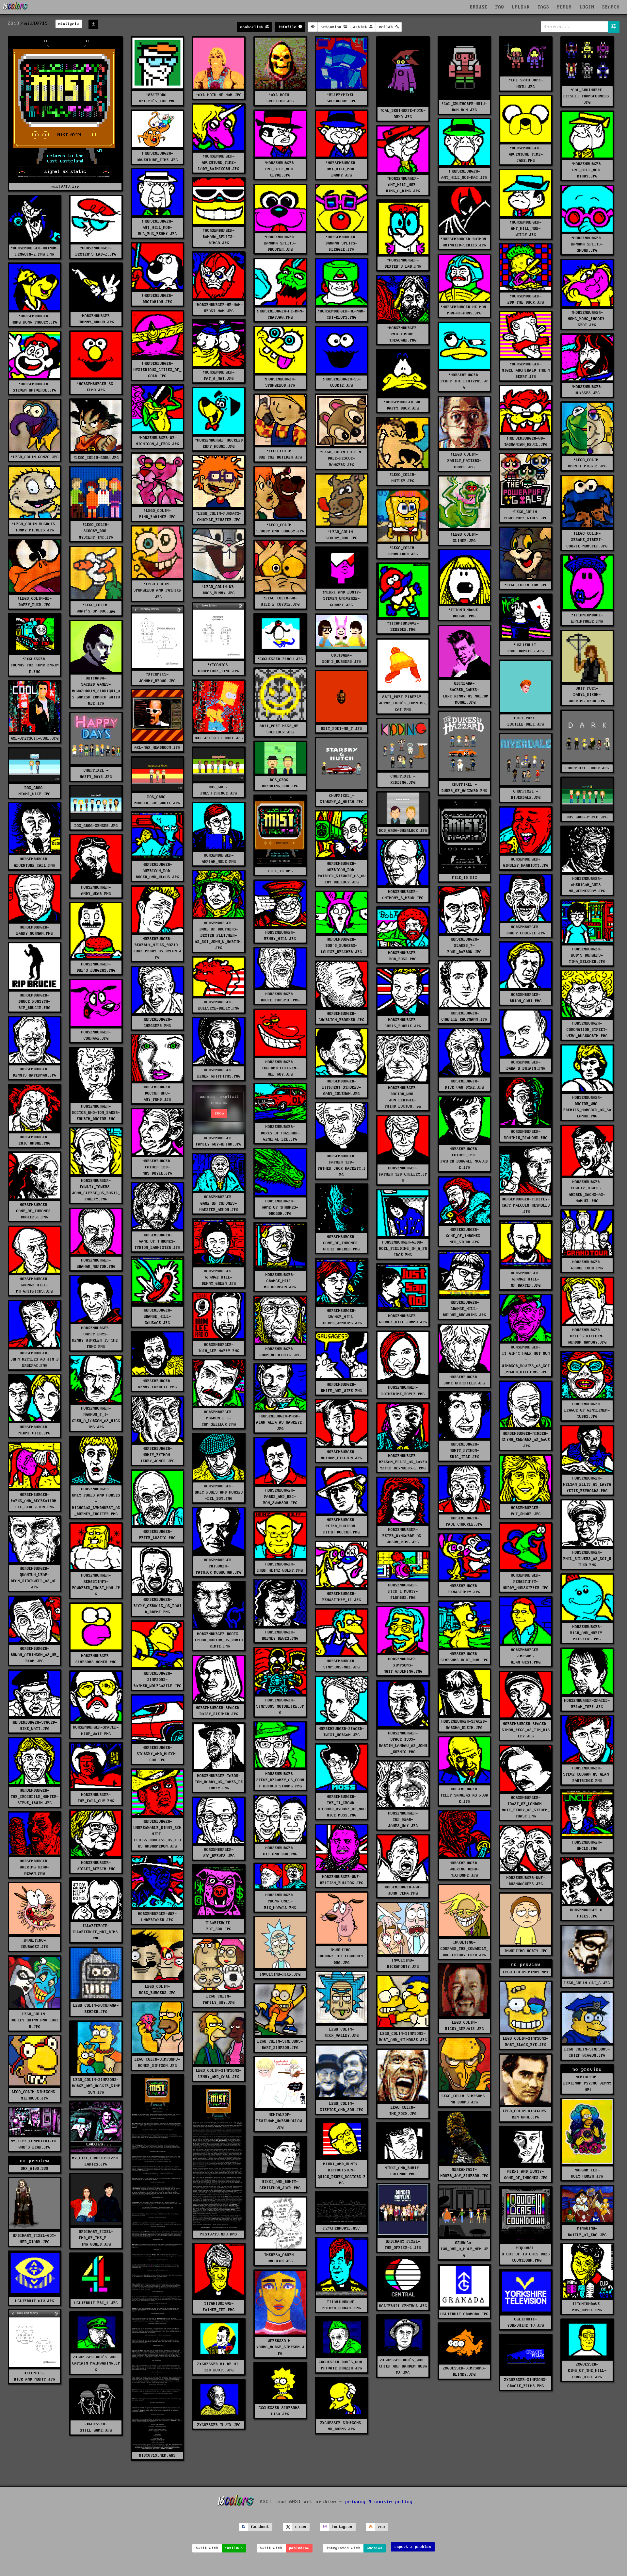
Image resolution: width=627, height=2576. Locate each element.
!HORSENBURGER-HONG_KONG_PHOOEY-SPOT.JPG (587, 319)
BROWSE (479, 7)
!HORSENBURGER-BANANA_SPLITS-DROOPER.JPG (280, 243)
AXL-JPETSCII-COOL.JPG (35, 738)
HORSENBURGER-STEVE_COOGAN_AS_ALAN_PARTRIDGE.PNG (587, 1774)
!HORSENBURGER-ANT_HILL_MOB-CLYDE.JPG (280, 169)
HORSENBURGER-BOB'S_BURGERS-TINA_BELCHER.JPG (587, 955)
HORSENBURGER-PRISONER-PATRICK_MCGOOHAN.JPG (219, 1566)
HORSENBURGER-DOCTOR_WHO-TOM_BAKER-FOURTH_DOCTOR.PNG (96, 1113)
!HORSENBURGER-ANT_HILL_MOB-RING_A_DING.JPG (403, 185)
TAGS (543, 7)
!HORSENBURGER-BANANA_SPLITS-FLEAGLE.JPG (342, 243)
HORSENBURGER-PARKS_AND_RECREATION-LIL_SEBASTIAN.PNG (35, 1501)
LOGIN (587, 7)
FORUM (564, 7)
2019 (14, 24)
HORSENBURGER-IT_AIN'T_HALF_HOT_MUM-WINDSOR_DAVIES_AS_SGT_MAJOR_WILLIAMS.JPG (526, 1360)
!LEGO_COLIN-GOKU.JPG (96, 458)
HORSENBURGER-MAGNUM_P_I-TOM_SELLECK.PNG (219, 1418)
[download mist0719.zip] (93, 24)
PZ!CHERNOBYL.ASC (342, 2228)
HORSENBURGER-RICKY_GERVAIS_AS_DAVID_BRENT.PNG (158, 1606)
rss (382, 2527)
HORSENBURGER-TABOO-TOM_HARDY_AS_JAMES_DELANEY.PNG (219, 1782)
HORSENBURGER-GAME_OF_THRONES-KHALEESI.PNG (35, 1211)
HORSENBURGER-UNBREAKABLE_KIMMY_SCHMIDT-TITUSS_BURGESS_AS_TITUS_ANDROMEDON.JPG (158, 1834)
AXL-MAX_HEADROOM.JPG (157, 748)
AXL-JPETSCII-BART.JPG (219, 738)
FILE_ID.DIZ (465, 878)
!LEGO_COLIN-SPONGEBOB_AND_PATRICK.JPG (158, 590)
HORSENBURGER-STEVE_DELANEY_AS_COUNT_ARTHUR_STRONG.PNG (280, 1780)
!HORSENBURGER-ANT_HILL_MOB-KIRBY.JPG (587, 170)
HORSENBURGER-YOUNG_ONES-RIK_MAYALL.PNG (280, 1901)
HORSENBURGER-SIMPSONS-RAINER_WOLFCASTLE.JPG (158, 1680)
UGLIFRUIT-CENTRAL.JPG (403, 2306)
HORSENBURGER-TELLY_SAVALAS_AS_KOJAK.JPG (465, 1795)
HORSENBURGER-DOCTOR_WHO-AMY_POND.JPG (158, 1093)
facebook (260, 2527)
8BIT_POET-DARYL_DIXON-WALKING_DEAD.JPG (587, 695)
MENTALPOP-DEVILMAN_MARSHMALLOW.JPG (280, 2121)
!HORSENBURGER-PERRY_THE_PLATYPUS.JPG (465, 381)
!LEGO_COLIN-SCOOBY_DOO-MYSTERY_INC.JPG (96, 531)
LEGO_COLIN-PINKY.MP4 (526, 1972)
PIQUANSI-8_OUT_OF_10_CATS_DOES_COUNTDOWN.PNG (526, 2254)
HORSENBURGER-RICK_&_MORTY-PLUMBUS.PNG (403, 1591)
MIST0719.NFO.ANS (219, 2234)
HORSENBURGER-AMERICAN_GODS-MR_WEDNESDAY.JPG (587, 885)
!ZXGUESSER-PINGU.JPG (280, 659)
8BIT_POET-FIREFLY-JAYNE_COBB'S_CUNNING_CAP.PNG (403, 703)
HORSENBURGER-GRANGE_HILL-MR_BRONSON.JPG (280, 1281)
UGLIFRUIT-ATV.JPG (35, 2301)
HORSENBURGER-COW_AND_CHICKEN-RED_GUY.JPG (280, 1068)
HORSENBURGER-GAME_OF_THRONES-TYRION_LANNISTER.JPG (157, 1241)
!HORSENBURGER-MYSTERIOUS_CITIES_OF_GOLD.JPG (158, 370)
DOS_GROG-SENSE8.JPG (96, 826)
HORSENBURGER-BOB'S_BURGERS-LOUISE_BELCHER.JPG (342, 946)
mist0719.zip (65, 186)
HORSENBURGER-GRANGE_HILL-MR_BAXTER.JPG (526, 1279)
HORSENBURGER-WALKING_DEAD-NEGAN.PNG (35, 1867)
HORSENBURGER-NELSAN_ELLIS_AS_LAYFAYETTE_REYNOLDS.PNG (587, 1485)
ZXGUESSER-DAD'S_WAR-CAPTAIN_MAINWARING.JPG (96, 2363)
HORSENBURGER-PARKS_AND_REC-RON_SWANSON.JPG (280, 1497)
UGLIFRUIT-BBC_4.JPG (96, 2303)
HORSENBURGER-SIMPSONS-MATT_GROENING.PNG (403, 1665)
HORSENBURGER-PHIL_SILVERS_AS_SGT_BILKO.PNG (587, 1559)
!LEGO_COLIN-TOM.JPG (526, 585)
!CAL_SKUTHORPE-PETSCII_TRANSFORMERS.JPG (587, 96)
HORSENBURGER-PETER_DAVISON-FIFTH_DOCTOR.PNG (342, 1526)
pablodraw (299, 2548)
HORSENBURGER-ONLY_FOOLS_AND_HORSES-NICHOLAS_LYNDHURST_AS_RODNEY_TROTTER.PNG (96, 1502)
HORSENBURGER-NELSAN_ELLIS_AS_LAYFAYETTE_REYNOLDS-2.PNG (403, 1462)
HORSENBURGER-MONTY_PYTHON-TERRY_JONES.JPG (158, 1455)
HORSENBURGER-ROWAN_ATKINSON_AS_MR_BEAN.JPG (35, 1655)
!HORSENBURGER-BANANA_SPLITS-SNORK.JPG (587, 244)
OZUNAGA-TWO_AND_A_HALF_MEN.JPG (465, 2249)
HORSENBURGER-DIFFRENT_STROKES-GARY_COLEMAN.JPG (342, 1087)
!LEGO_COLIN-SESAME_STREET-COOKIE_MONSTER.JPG (587, 540)
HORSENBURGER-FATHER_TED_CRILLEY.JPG (403, 1174)
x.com (301, 2527)
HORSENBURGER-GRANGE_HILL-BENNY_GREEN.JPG (219, 1277)
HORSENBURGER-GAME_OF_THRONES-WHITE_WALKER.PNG (342, 1243)
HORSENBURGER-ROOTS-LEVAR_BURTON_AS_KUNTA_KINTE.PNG (219, 1640)
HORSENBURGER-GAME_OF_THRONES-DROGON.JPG (280, 1207)
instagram (342, 2527)
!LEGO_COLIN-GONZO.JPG (35, 457)
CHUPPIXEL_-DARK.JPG (587, 768)
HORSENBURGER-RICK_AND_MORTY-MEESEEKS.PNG (587, 1633)
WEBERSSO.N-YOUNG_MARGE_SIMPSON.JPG (280, 2347)
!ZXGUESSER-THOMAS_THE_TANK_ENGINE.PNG (35, 665)
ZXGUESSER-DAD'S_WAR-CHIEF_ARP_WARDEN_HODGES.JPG (403, 2366)
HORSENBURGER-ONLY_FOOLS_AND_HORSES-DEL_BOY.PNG (219, 1492)
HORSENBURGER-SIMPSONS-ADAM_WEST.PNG (526, 1656)
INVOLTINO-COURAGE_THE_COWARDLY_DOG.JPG (342, 1956)
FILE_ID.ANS (280, 871)
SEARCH (611, 7)
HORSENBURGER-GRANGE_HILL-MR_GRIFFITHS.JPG (35, 1285)
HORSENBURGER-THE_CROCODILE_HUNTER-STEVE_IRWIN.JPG (35, 1797)
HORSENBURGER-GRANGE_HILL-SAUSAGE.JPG (158, 1317)
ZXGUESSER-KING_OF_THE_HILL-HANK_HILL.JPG (587, 2371)
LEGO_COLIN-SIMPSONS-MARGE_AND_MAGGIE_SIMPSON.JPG (96, 2086)
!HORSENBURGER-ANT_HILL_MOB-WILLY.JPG (526, 229)
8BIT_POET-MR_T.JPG (342, 729)
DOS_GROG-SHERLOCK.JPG (403, 831)
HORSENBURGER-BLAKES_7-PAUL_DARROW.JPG (465, 946)
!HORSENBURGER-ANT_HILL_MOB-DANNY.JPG (342, 169)
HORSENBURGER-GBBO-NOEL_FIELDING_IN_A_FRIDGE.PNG (403, 1249)
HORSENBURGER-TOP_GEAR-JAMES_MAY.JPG (403, 1820)
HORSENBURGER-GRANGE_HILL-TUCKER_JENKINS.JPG (342, 1317)
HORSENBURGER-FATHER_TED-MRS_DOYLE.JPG (158, 1167)
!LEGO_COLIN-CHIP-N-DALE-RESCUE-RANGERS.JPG (342, 458)
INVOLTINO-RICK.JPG (280, 1974)
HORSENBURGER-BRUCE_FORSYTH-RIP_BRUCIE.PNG (35, 1002)
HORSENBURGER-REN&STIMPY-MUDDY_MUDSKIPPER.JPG (526, 1582)
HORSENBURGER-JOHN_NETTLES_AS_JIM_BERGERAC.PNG (35, 1359)
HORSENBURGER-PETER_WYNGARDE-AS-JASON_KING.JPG (403, 1536)
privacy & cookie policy (379, 2502)
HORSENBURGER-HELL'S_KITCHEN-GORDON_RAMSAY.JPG (587, 1336)
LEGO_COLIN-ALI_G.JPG (587, 1983)
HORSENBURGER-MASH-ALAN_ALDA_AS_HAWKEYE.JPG (280, 1422)
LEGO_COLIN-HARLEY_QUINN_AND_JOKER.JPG (35, 2020)
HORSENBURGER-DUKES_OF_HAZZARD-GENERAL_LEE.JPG (280, 1133)
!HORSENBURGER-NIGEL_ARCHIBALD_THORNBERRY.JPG (526, 370)
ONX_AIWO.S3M (35, 2169)
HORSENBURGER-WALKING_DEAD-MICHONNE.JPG (465, 1869)
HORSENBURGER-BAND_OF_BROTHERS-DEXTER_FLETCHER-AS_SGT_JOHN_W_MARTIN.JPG (219, 936)
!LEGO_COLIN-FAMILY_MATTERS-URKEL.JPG (465, 461)
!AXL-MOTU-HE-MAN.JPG (219, 95)
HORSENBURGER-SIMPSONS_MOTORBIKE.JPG (280, 1706)
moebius (375, 2548)
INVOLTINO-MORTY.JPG (526, 1951)
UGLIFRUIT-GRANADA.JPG (465, 2314)
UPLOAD (521, 7)
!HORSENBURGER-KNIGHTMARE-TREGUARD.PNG (403, 334)
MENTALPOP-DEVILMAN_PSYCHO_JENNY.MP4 (587, 2083)
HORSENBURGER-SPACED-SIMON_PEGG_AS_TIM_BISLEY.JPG (526, 1730)
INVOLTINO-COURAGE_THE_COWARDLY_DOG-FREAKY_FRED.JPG (465, 1949)
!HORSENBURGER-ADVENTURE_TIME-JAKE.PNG (526, 154)
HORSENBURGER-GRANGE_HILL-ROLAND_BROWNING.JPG (465, 1309)
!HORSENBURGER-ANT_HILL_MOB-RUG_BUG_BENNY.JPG (158, 228)
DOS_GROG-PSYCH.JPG (587, 817)
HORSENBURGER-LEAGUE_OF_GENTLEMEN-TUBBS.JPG (587, 1410)
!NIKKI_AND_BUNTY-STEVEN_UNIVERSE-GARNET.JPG (342, 599)
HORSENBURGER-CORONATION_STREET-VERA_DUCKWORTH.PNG (587, 1030)
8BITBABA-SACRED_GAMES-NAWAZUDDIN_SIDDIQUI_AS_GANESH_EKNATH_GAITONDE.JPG (96, 691)
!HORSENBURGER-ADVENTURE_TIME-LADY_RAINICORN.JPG (219, 163)
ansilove (234, 2548)
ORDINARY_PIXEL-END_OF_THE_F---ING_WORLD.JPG (96, 2238)
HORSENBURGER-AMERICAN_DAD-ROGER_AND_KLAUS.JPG (158, 871)
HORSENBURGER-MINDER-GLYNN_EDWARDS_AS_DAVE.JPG (526, 1440)
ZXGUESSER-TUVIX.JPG (219, 2425)
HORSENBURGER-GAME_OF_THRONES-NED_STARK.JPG (464, 1236)
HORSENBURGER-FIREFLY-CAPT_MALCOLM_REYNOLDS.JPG (526, 1205)
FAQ (500, 7)
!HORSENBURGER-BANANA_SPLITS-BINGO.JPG (219, 237)
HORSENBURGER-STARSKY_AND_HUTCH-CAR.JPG (157, 1754)
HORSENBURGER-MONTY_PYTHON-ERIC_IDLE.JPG (465, 1451)
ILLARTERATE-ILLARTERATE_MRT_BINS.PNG (96, 1932)
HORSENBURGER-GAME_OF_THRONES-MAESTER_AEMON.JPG (219, 1203)
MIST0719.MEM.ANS (157, 2456)
